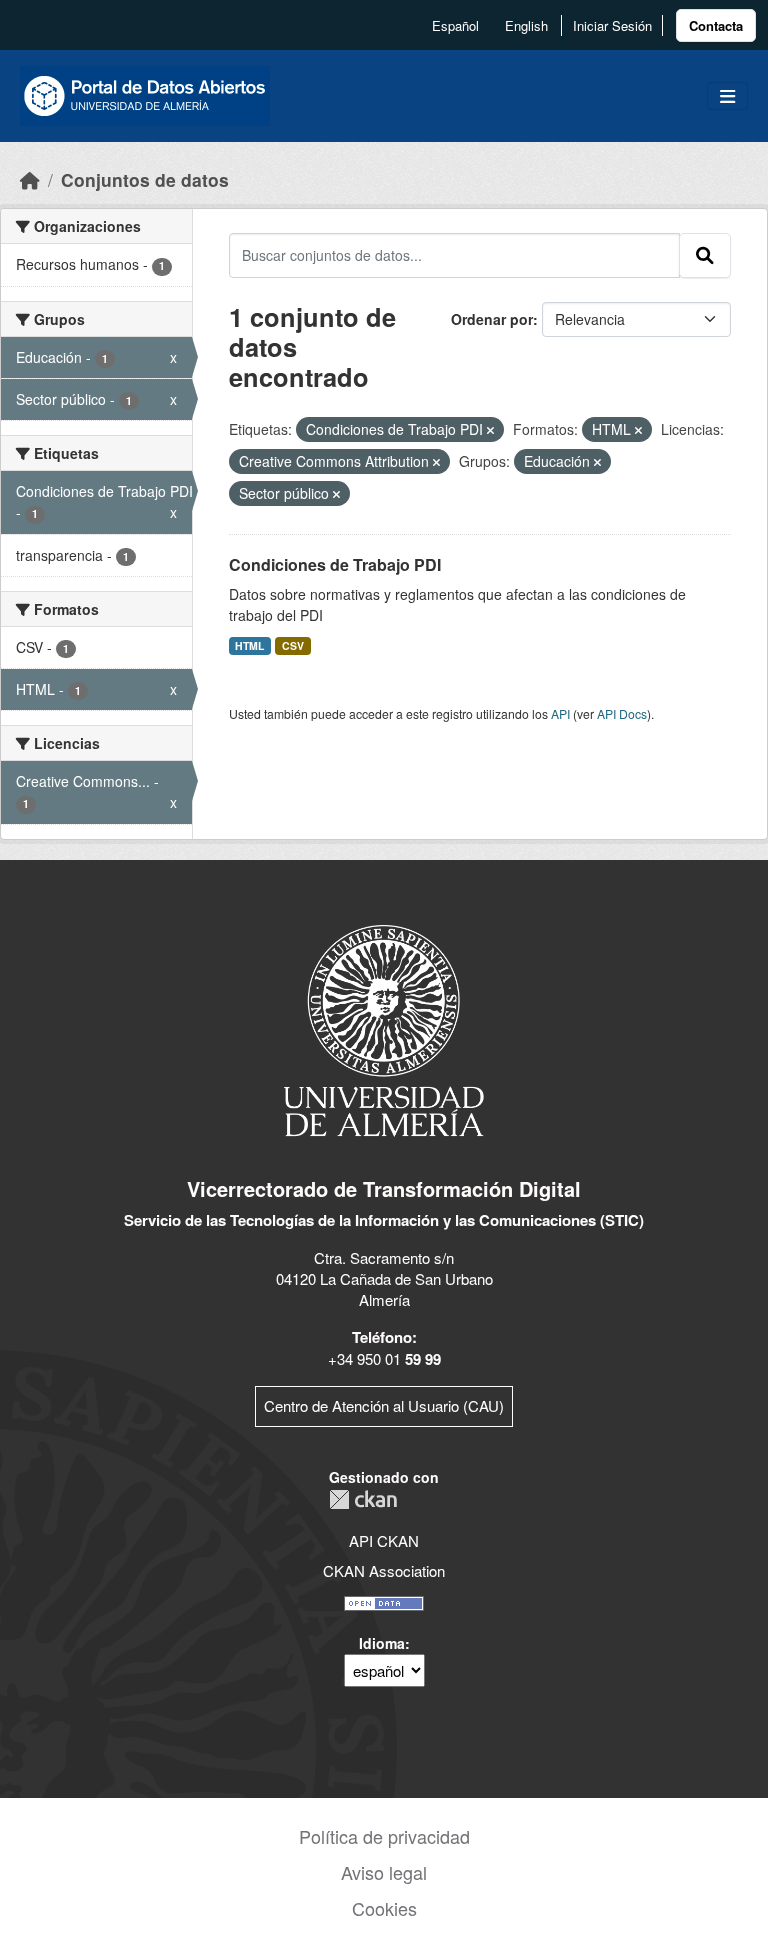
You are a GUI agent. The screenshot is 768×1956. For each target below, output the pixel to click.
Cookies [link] (384, 1908)
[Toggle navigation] (727, 96)
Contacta (716, 25)
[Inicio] (30, 179)
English (526, 25)
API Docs (622, 713)
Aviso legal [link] (384, 1872)
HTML (249, 645)
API (560, 713)
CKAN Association (384, 1570)
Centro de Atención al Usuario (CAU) (384, 1405)
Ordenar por (492, 319)
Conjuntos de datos (145, 179)
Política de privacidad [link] (384, 1836)
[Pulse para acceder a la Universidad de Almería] (384, 1028)
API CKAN (384, 1540)
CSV (293, 645)
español (455, 25)
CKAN (363, 1499)
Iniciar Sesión (612, 25)
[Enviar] (705, 255)
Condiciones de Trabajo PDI (335, 564)
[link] (716, 25)
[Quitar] (490, 430)
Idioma (382, 1643)
